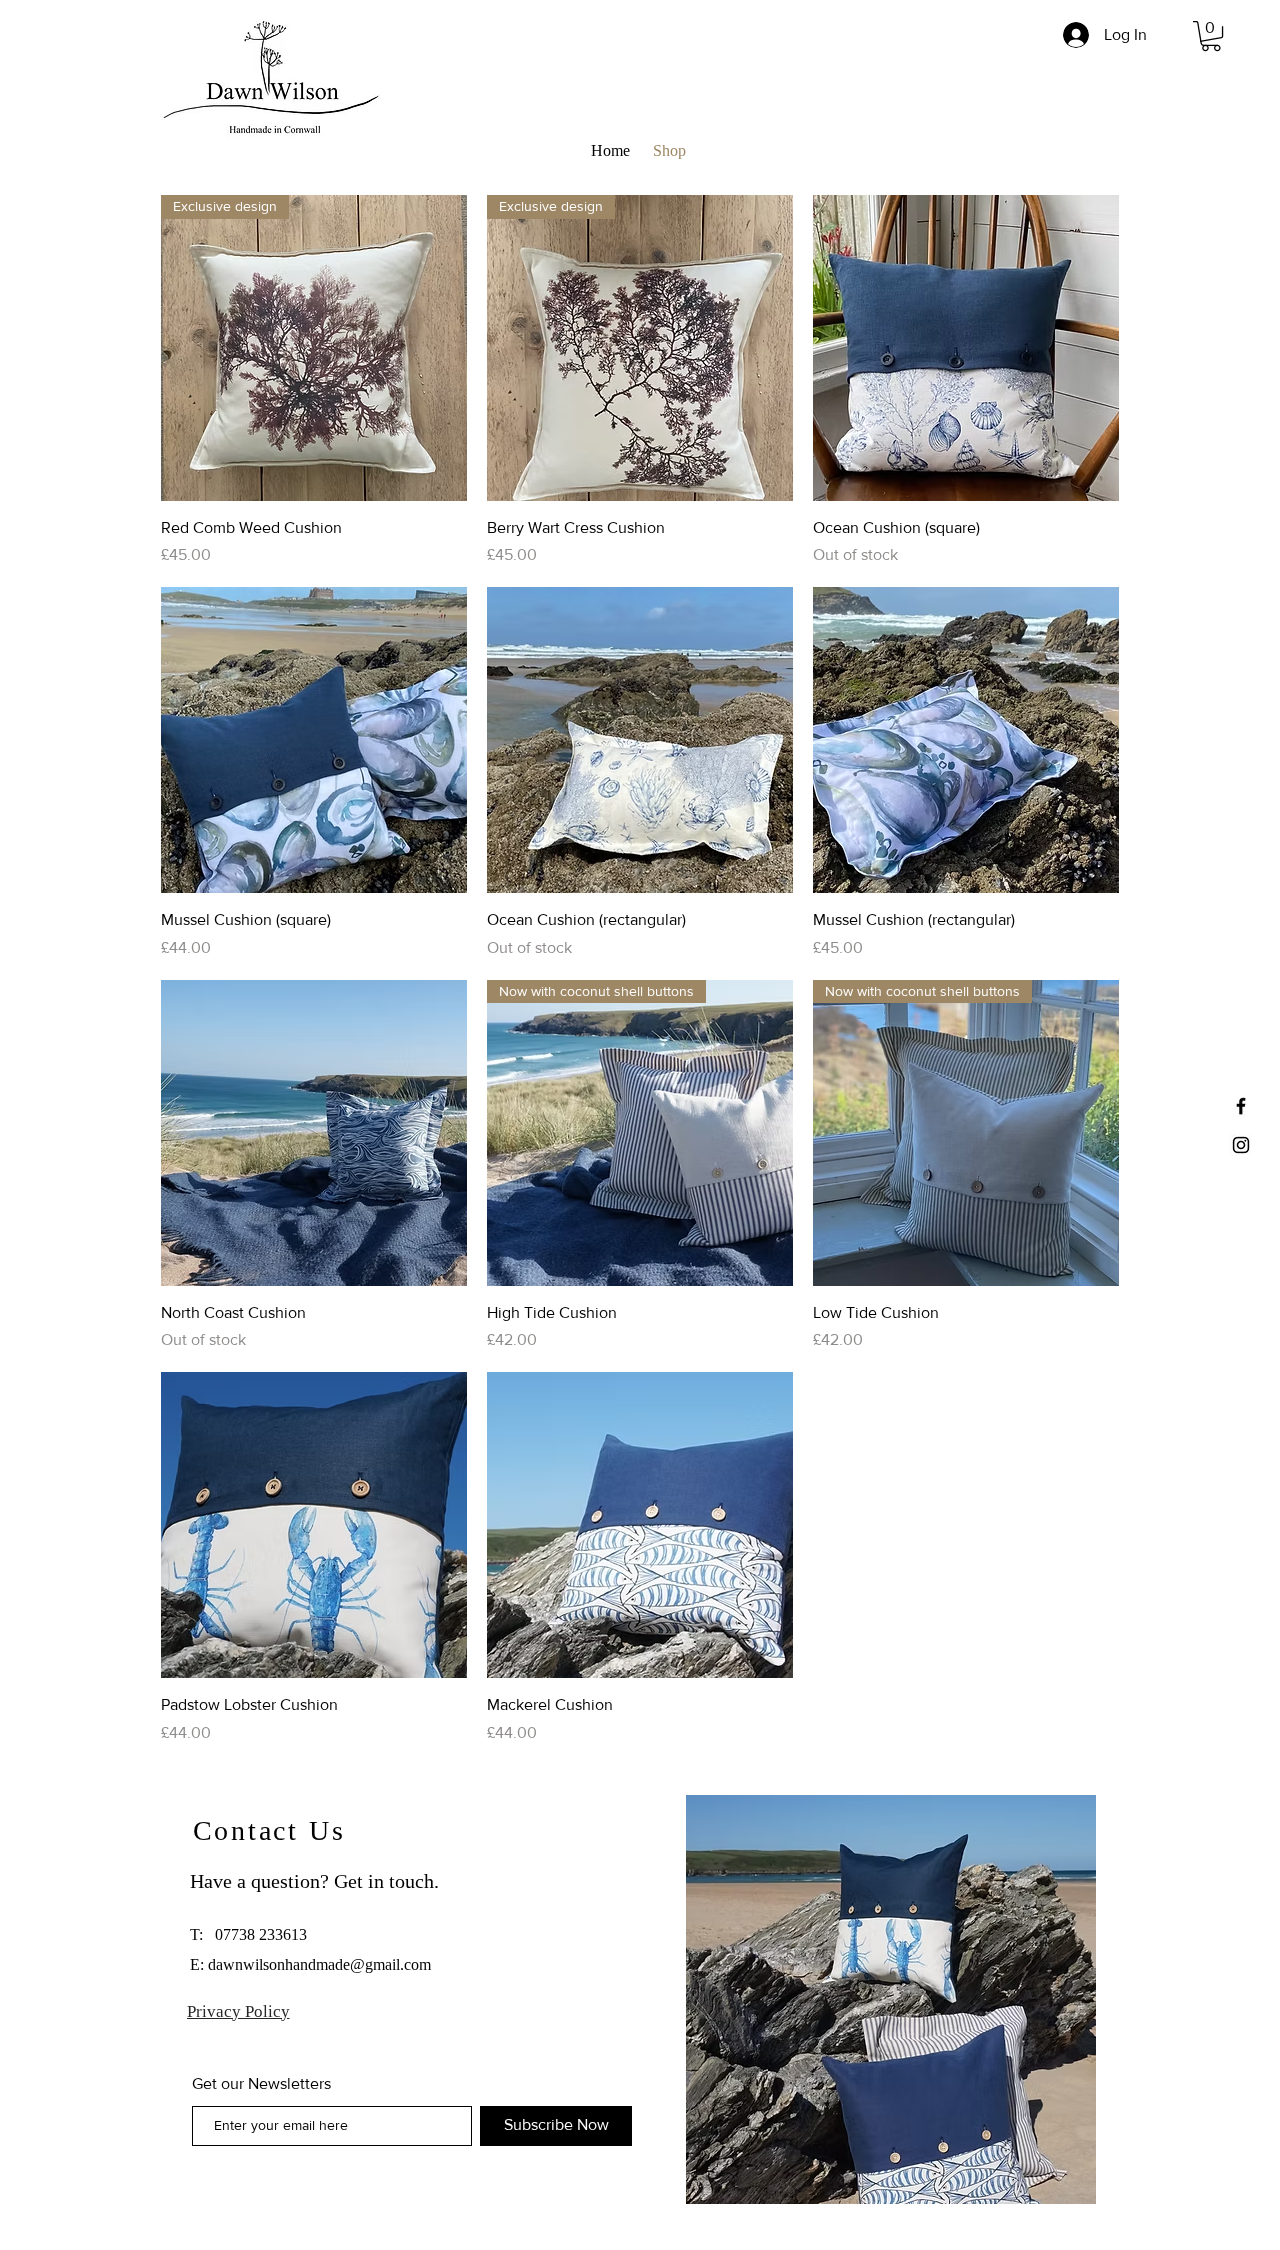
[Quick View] (966, 348)
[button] (1211, 36)
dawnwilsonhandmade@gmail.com (319, 1964)
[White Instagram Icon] (1241, 1145)
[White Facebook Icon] (1241, 1106)
